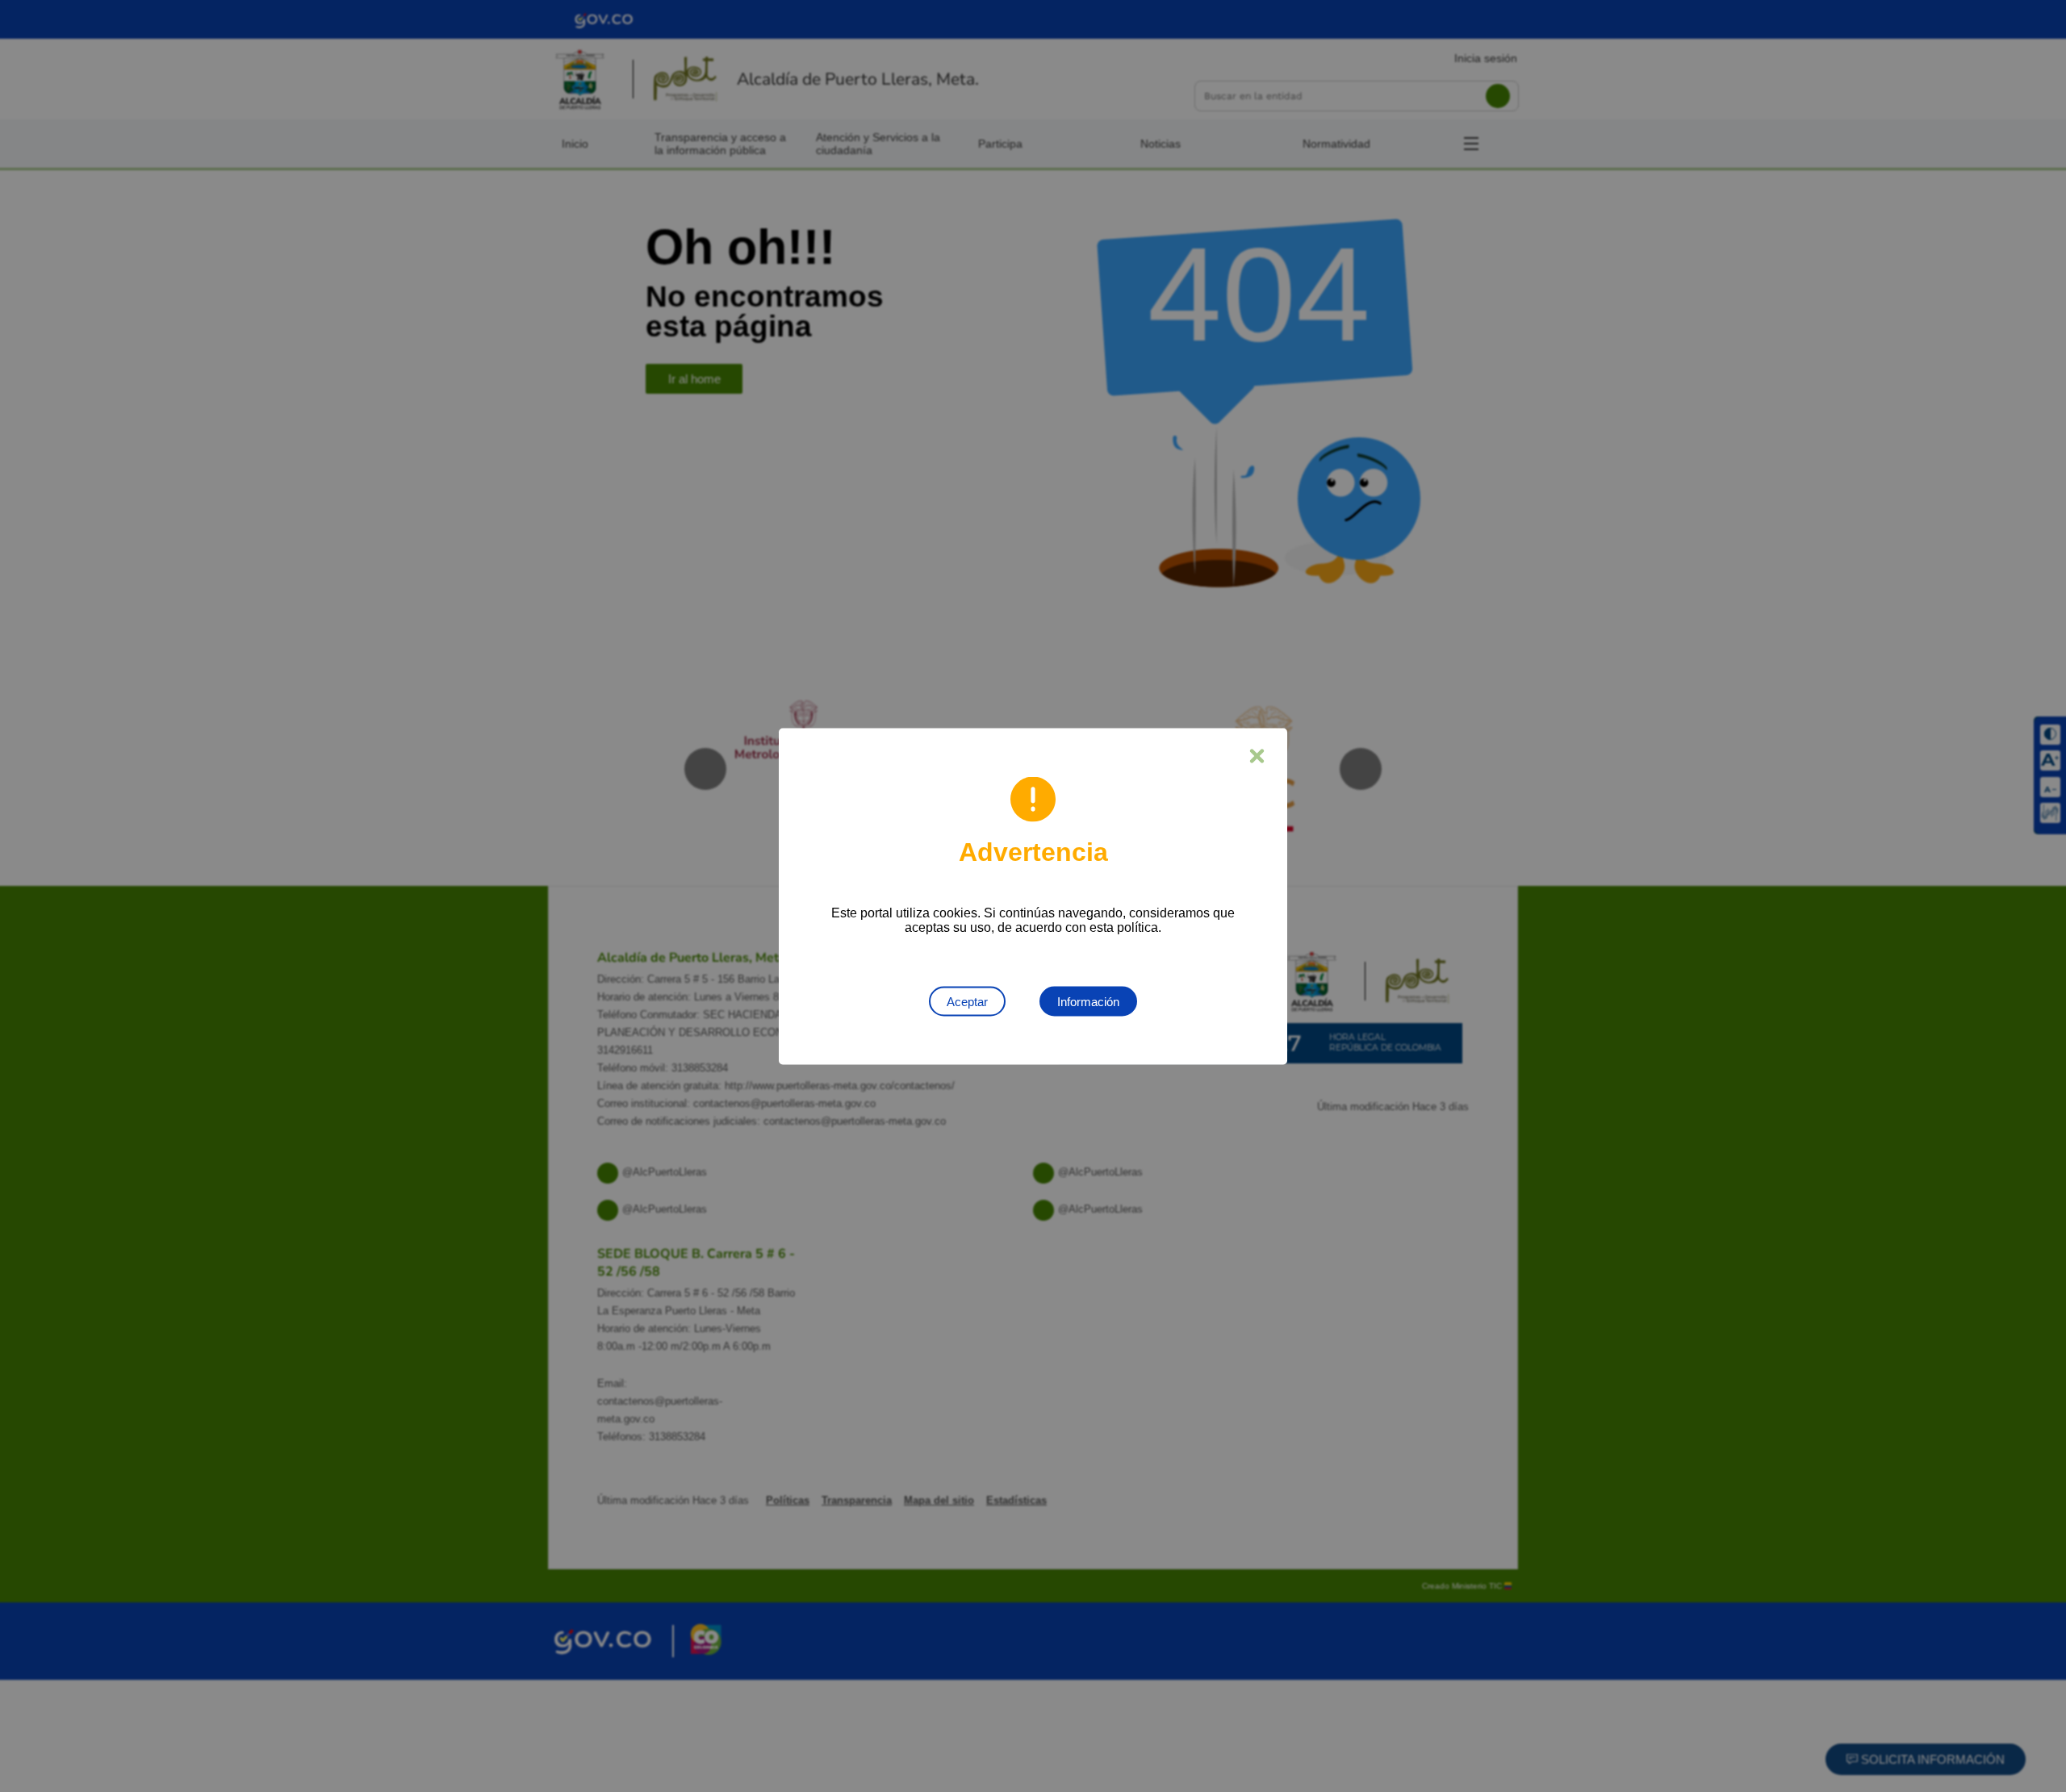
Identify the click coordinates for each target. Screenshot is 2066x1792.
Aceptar (967, 1001)
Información (1088, 1001)
